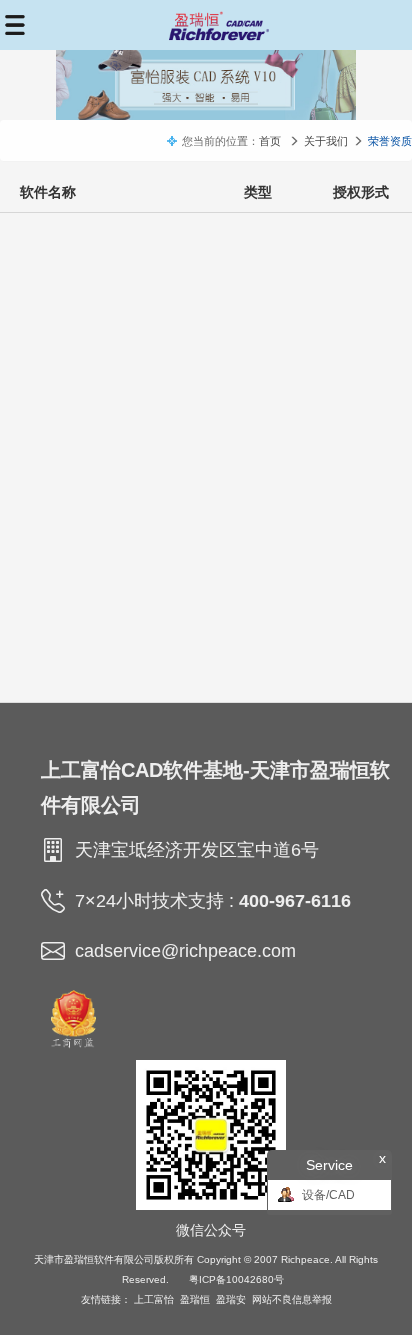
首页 (270, 141)
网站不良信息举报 (292, 1299)
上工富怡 (154, 1299)
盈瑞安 (231, 1299)
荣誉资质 (390, 141)
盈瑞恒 (195, 1299)
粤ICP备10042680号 (236, 1279)
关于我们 (326, 141)
